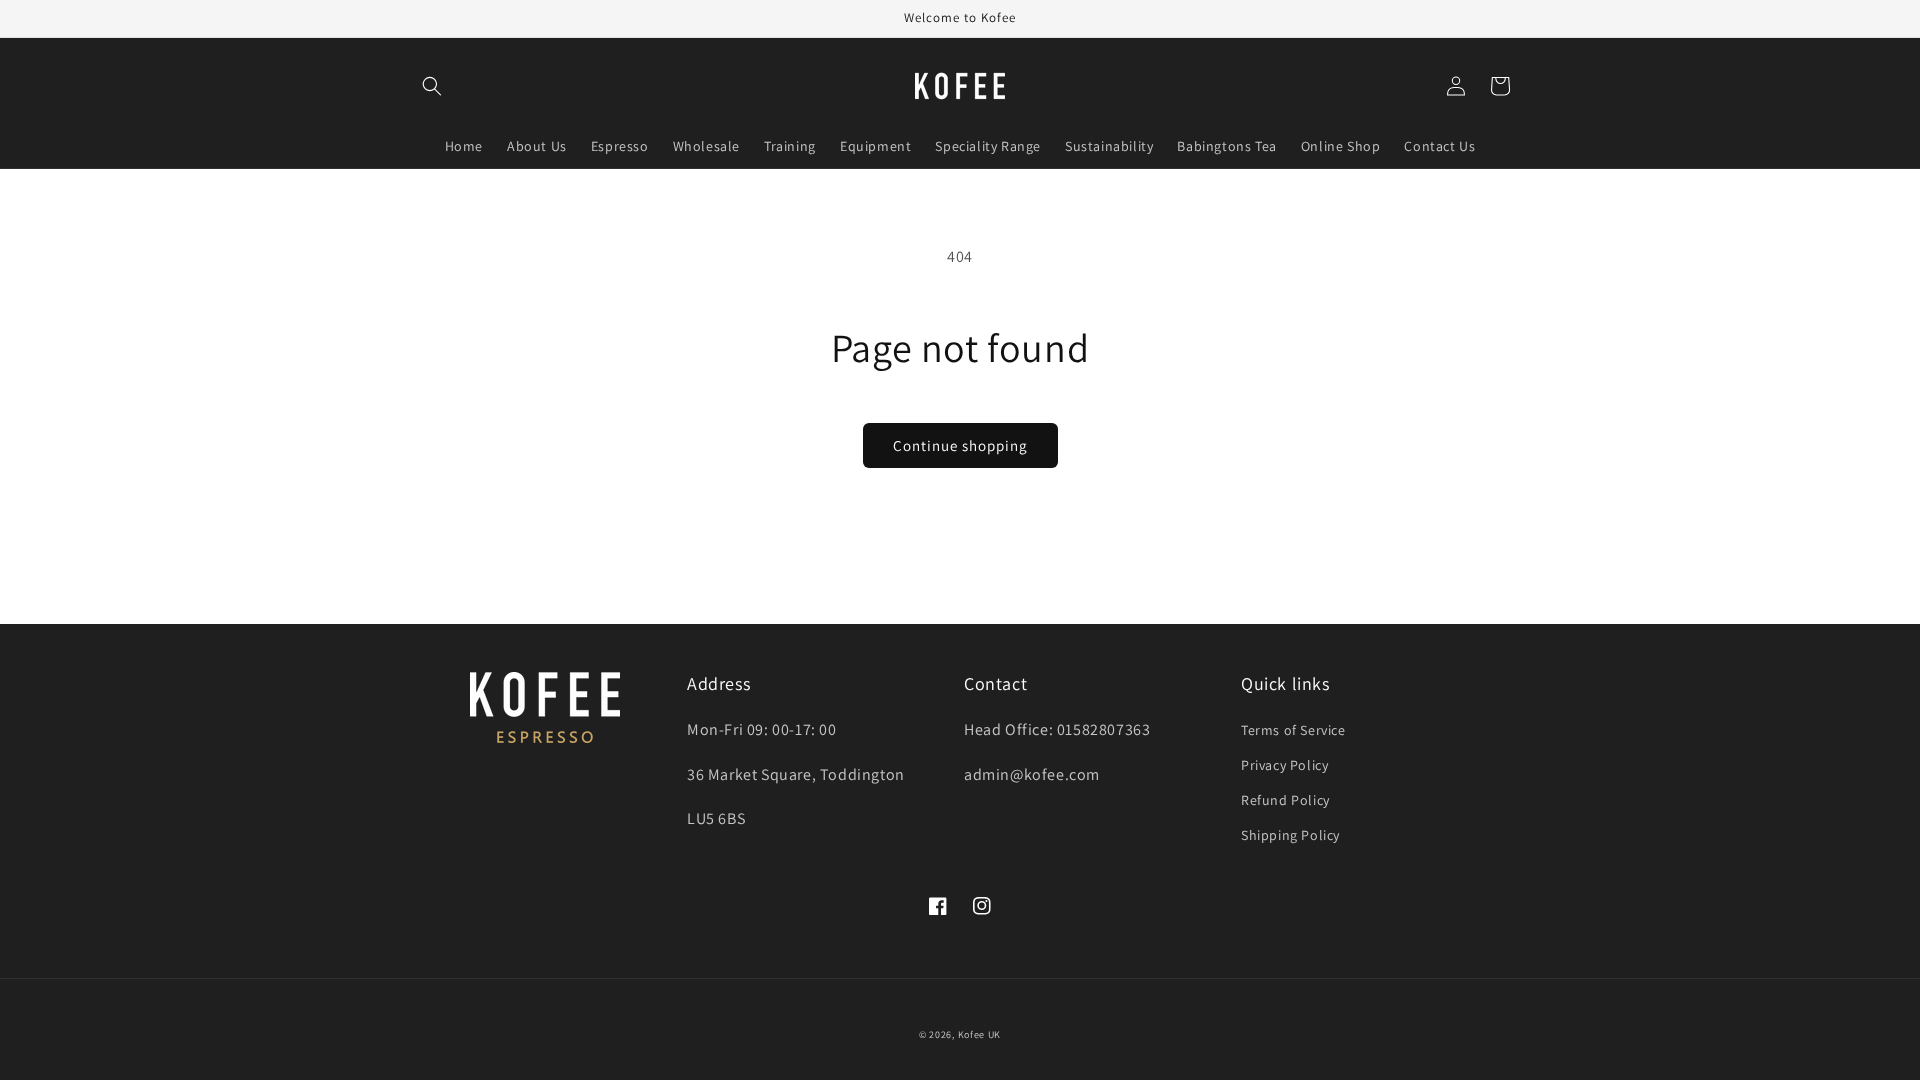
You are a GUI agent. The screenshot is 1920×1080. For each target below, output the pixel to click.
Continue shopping (960, 445)
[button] (432, 86)
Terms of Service (1293, 730)
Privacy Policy (1284, 765)
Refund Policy (1285, 800)
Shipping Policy (1290, 835)
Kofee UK (980, 1034)
